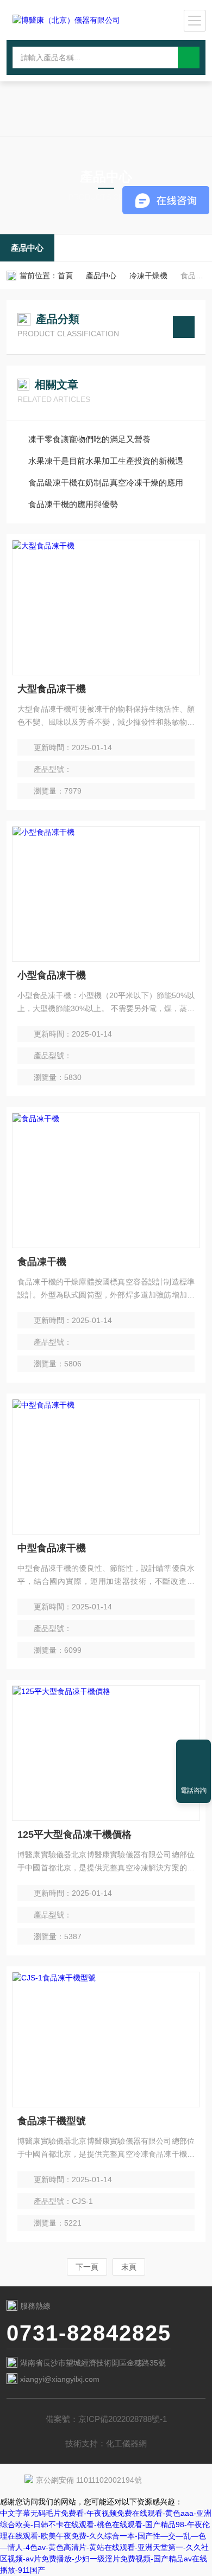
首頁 (65, 276)
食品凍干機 (42, 1262)
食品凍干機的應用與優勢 (73, 504)
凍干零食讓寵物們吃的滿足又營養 (89, 439)
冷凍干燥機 (148, 276)
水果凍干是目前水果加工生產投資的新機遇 (106, 461)
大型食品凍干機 (52, 689)
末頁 (129, 2267)
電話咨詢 (194, 1791)
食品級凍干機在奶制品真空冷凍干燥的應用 (106, 482)
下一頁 (87, 2267)
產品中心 (27, 248)
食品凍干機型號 (52, 2121)
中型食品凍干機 (52, 1548)
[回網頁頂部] (194, 1752)
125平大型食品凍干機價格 (74, 1834)
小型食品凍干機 (52, 975)
